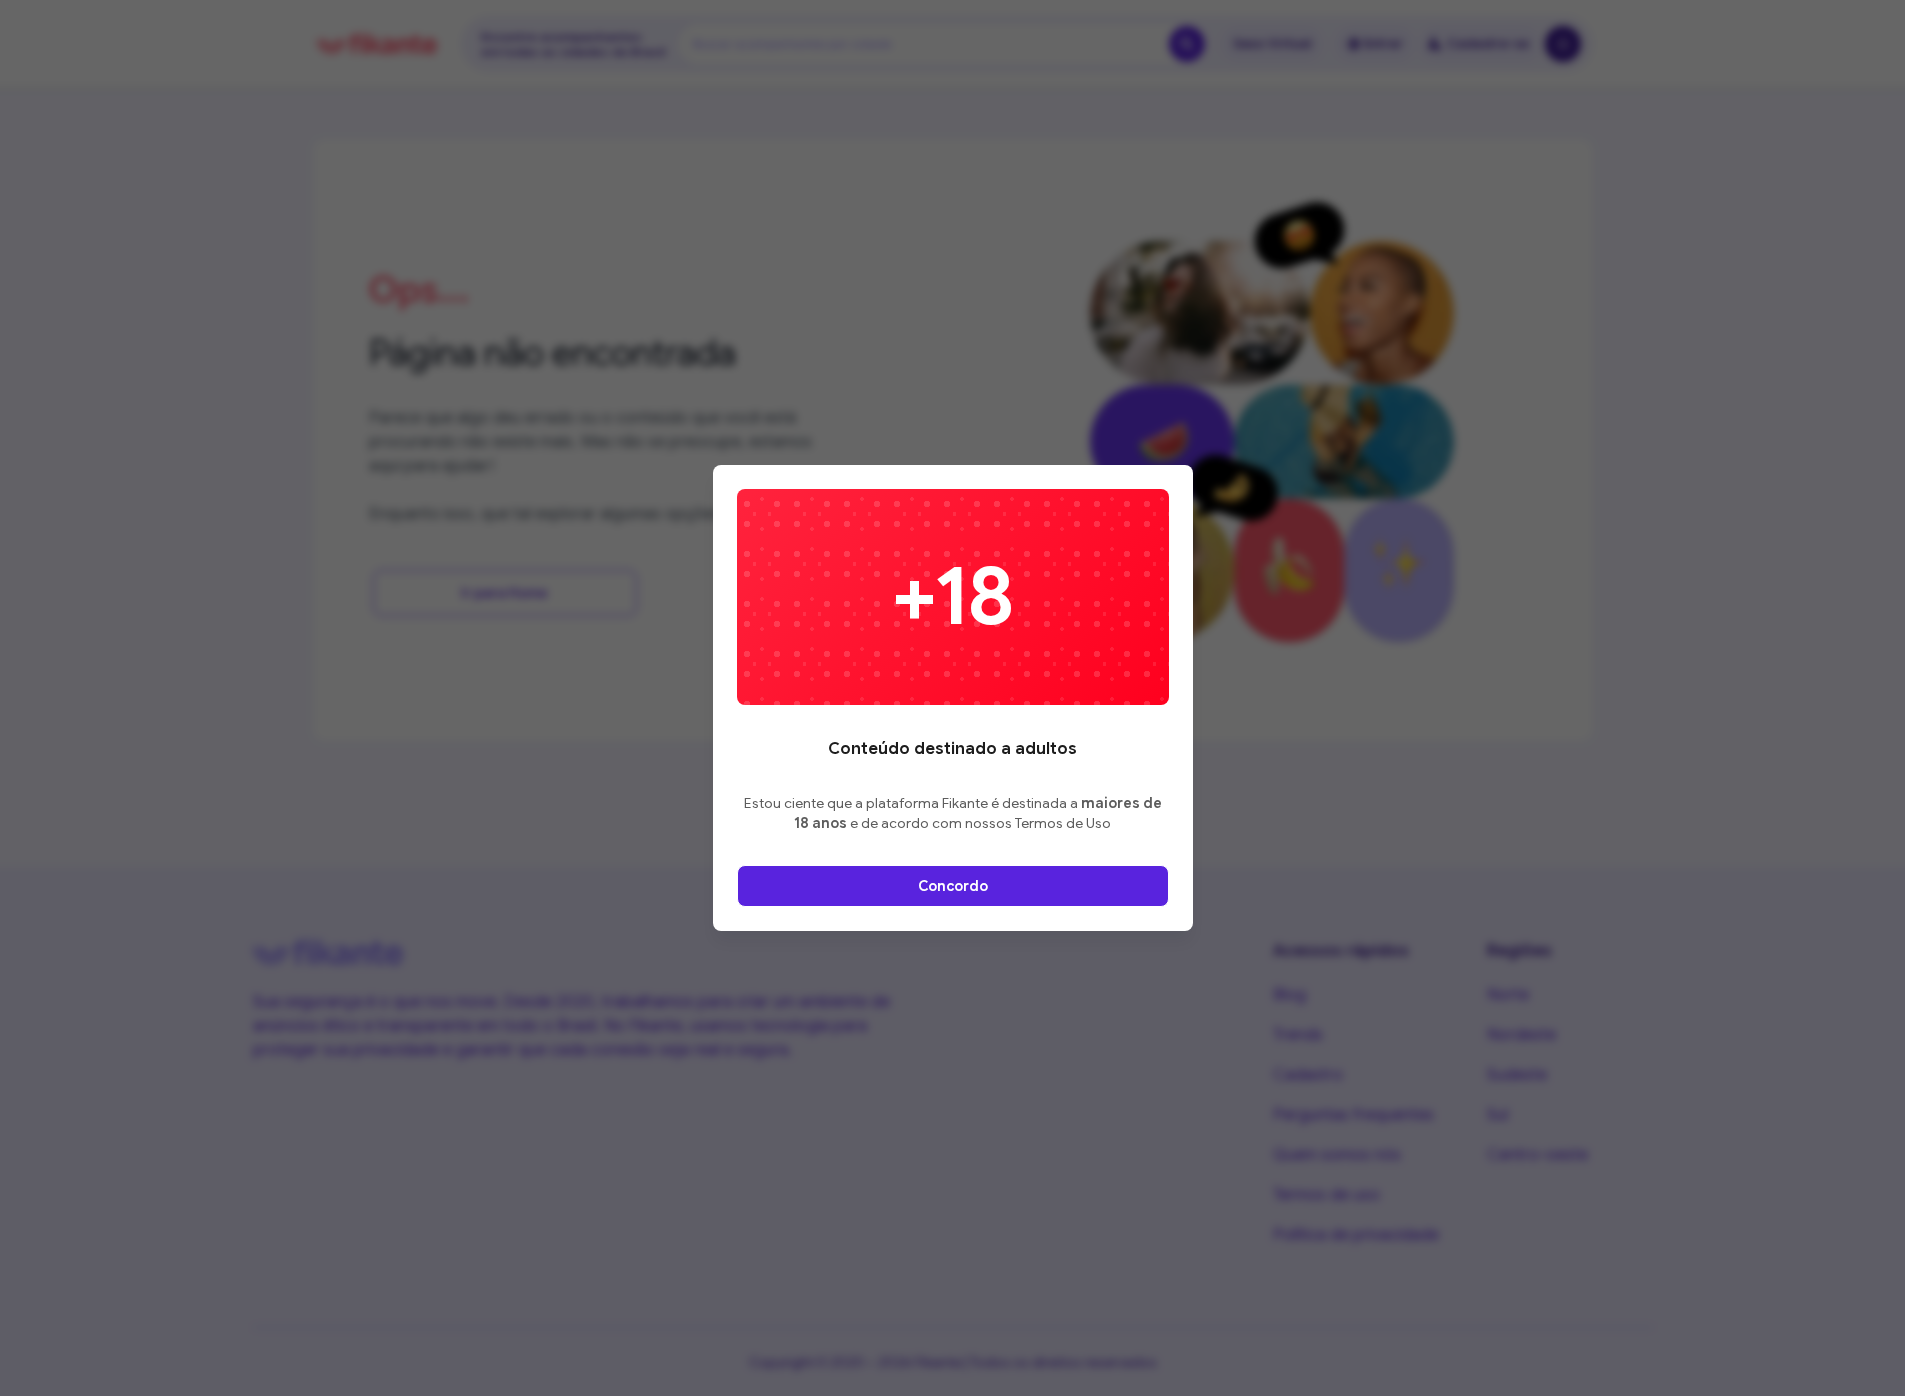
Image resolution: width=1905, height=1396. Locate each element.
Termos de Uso (1063, 823)
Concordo (953, 886)
